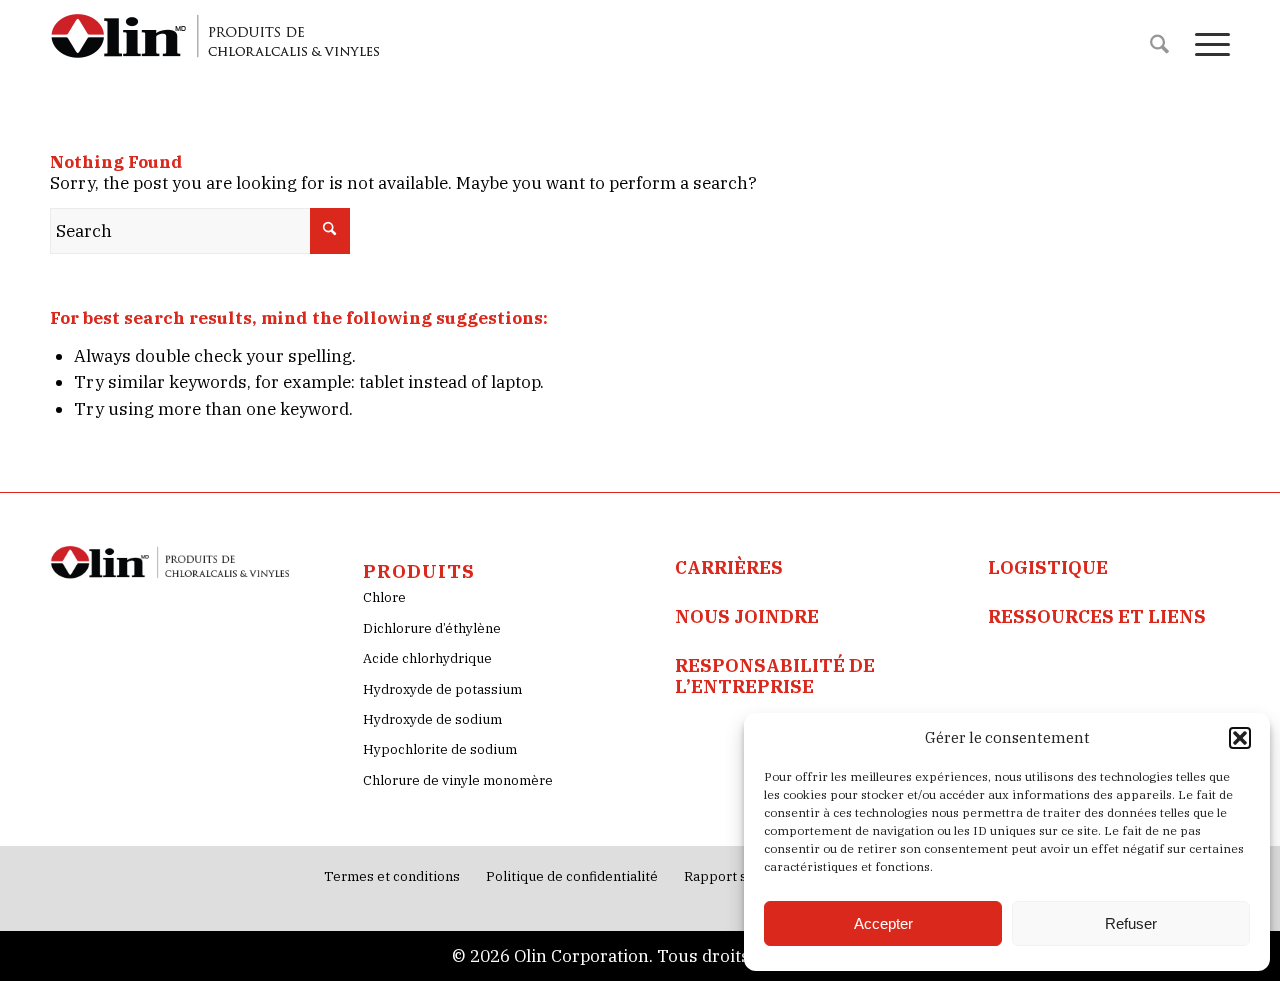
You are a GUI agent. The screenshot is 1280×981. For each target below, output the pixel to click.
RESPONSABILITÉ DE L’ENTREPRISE (775, 675)
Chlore (384, 597)
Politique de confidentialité (572, 876)
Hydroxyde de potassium (442, 689)
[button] (1240, 738)
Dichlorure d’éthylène (432, 628)
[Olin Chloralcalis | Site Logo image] (216, 45)
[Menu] (1206, 45)
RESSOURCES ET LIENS (1097, 616)
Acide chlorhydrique (427, 658)
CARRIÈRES (729, 567)
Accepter (883, 923)
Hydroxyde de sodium (432, 719)
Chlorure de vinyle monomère (458, 780)
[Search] (1159, 45)
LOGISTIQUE (1048, 567)
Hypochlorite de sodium (440, 749)
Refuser (1131, 923)
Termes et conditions (392, 876)
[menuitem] (1159, 45)
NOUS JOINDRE (747, 616)
